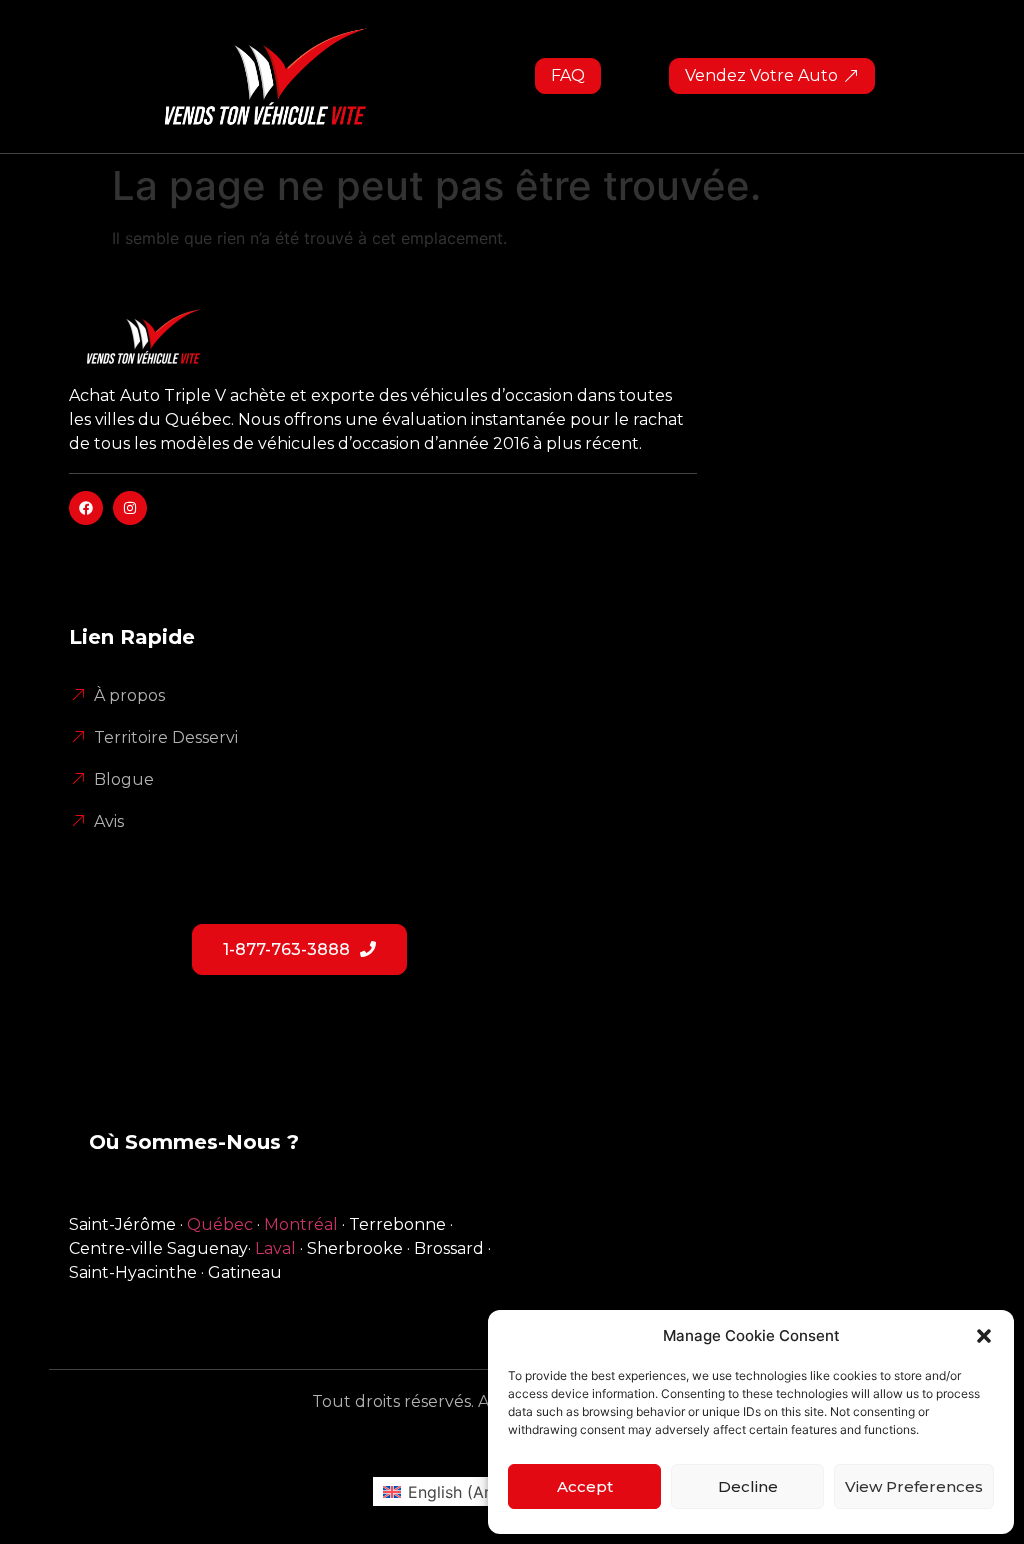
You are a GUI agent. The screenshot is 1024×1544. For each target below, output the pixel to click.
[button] (984, 1336)
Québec (220, 1224)
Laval (275, 1248)
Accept (585, 1486)
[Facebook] (86, 508)
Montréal (301, 1224)
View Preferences (914, 1486)
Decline (748, 1486)
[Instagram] (130, 508)
